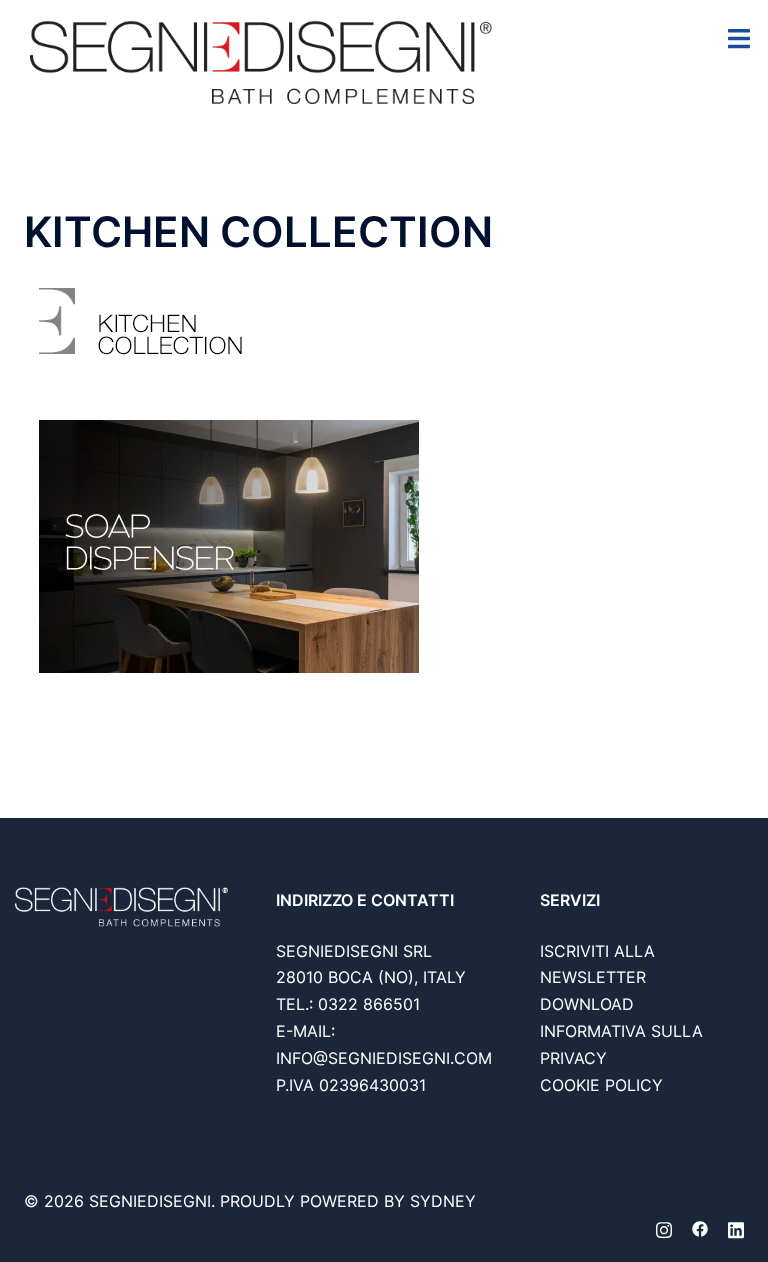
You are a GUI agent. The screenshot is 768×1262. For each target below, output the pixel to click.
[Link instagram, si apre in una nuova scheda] (664, 1228)
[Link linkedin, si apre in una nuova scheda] (736, 1228)
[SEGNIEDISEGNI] (261, 60)
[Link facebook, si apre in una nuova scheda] (700, 1228)
